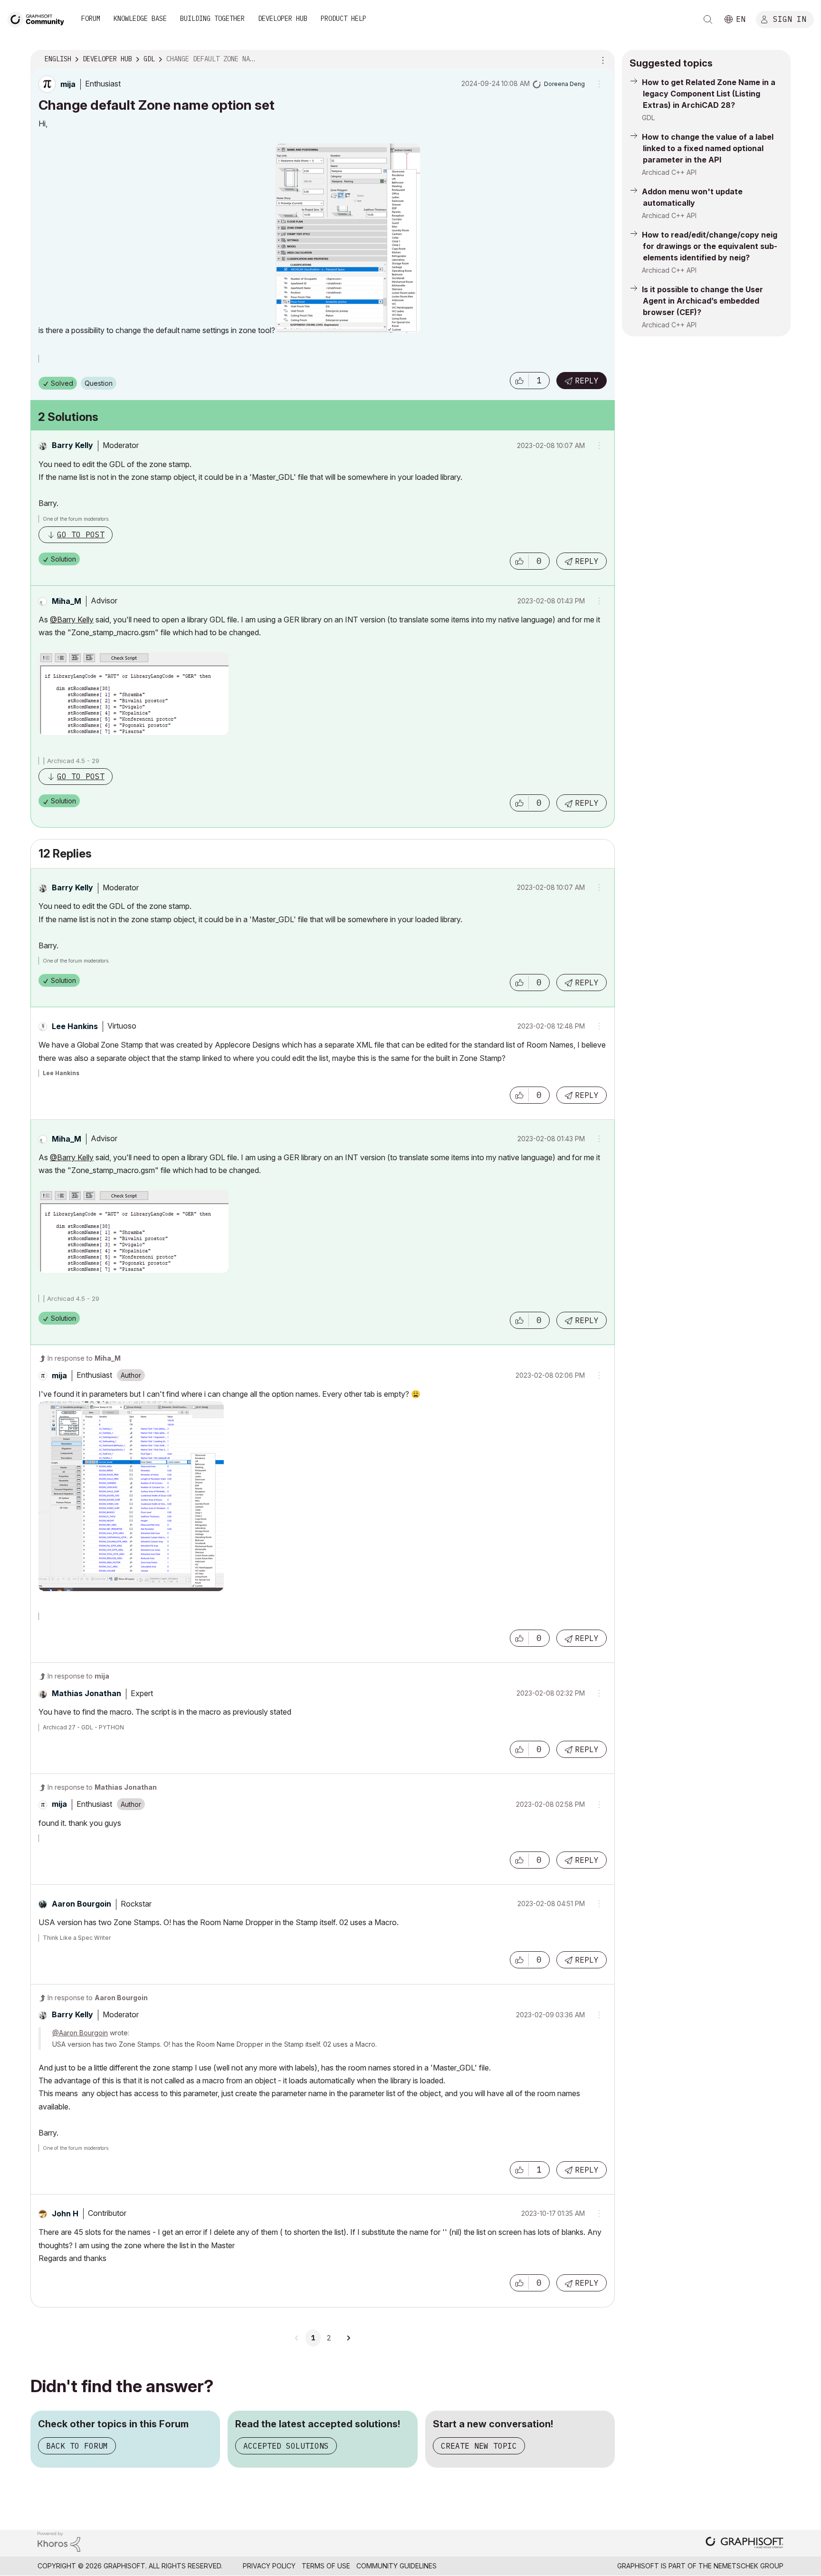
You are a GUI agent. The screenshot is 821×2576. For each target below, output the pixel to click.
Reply (587, 381)
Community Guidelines (396, 2566)
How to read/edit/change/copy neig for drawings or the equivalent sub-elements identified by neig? (710, 246)
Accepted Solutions (286, 2446)
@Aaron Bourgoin (80, 2033)
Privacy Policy (269, 2566)
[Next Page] (348, 2338)
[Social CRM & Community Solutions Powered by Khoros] (59, 2541)
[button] (519, 381)
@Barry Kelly (72, 620)
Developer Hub (283, 19)
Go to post (81, 534)
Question (99, 383)
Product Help (344, 19)
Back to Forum (77, 2446)
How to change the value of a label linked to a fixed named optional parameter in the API (708, 148)
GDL (648, 118)
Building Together (212, 19)
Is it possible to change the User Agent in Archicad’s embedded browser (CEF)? (702, 301)
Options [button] (601, 59)
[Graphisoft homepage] (745, 2543)
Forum (91, 19)
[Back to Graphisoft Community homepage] (39, 18)
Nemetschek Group (749, 2566)
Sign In (790, 19)
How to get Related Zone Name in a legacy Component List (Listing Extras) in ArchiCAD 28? (709, 94)
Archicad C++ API (669, 172)
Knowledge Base (140, 19)
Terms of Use (326, 2566)
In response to (84, 1358)
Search (708, 19)
